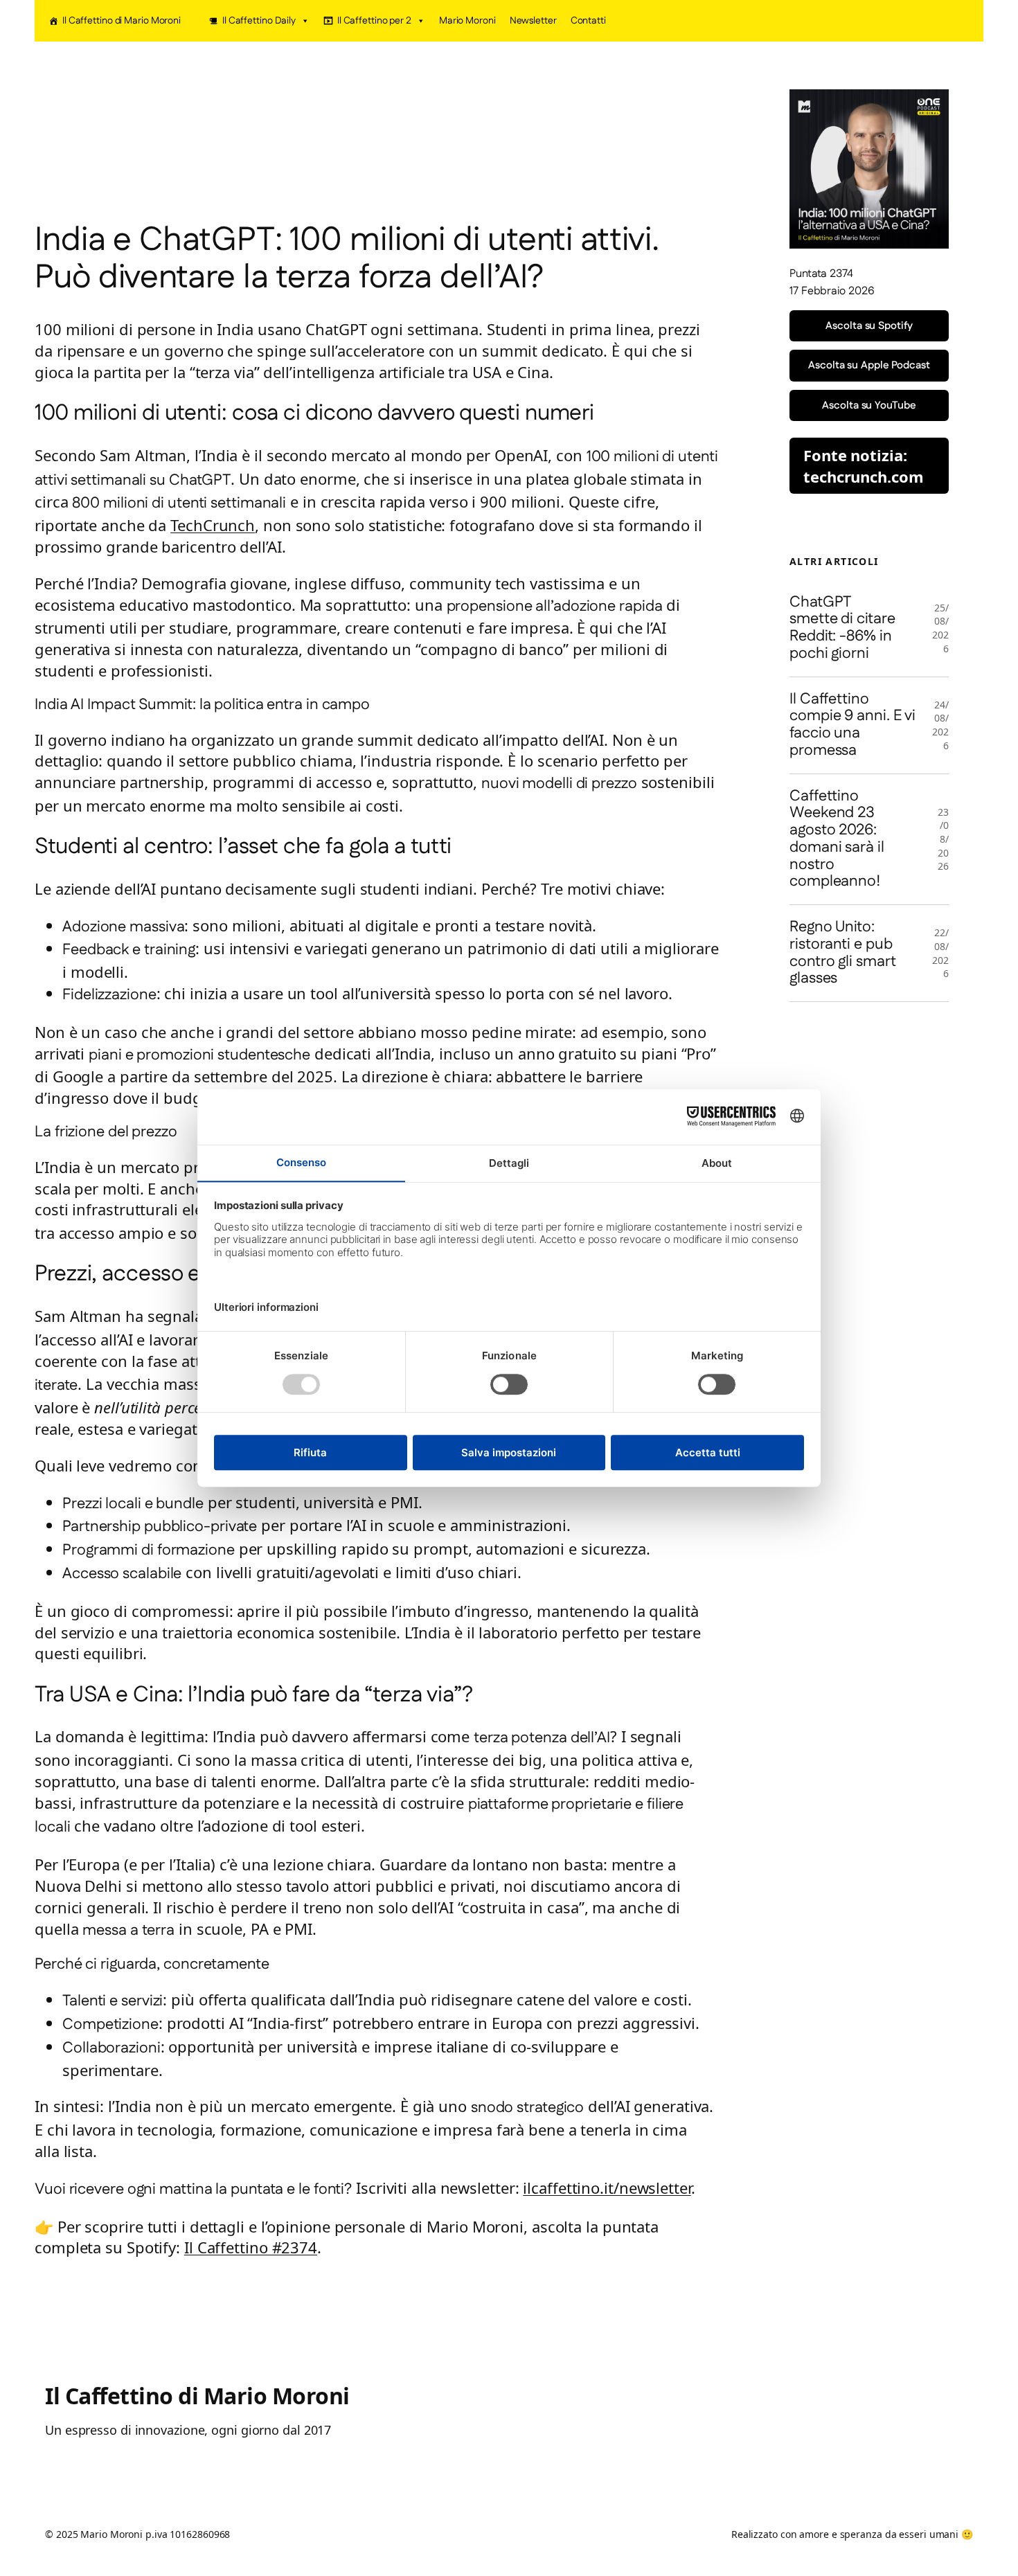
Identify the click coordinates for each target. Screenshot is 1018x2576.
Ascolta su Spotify (869, 326)
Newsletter (533, 21)
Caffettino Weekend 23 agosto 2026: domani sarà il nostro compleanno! (837, 840)
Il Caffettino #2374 (251, 2247)
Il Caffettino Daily (259, 21)
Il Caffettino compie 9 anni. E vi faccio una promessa (852, 725)
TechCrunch (213, 525)
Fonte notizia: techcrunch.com (864, 466)
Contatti (588, 21)
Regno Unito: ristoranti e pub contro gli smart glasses (842, 953)
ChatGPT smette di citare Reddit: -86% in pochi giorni (842, 628)
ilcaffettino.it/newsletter (607, 2188)
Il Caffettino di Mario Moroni (122, 21)
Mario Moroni (467, 21)
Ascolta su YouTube (869, 405)
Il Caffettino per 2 (374, 21)
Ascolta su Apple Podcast (869, 365)
